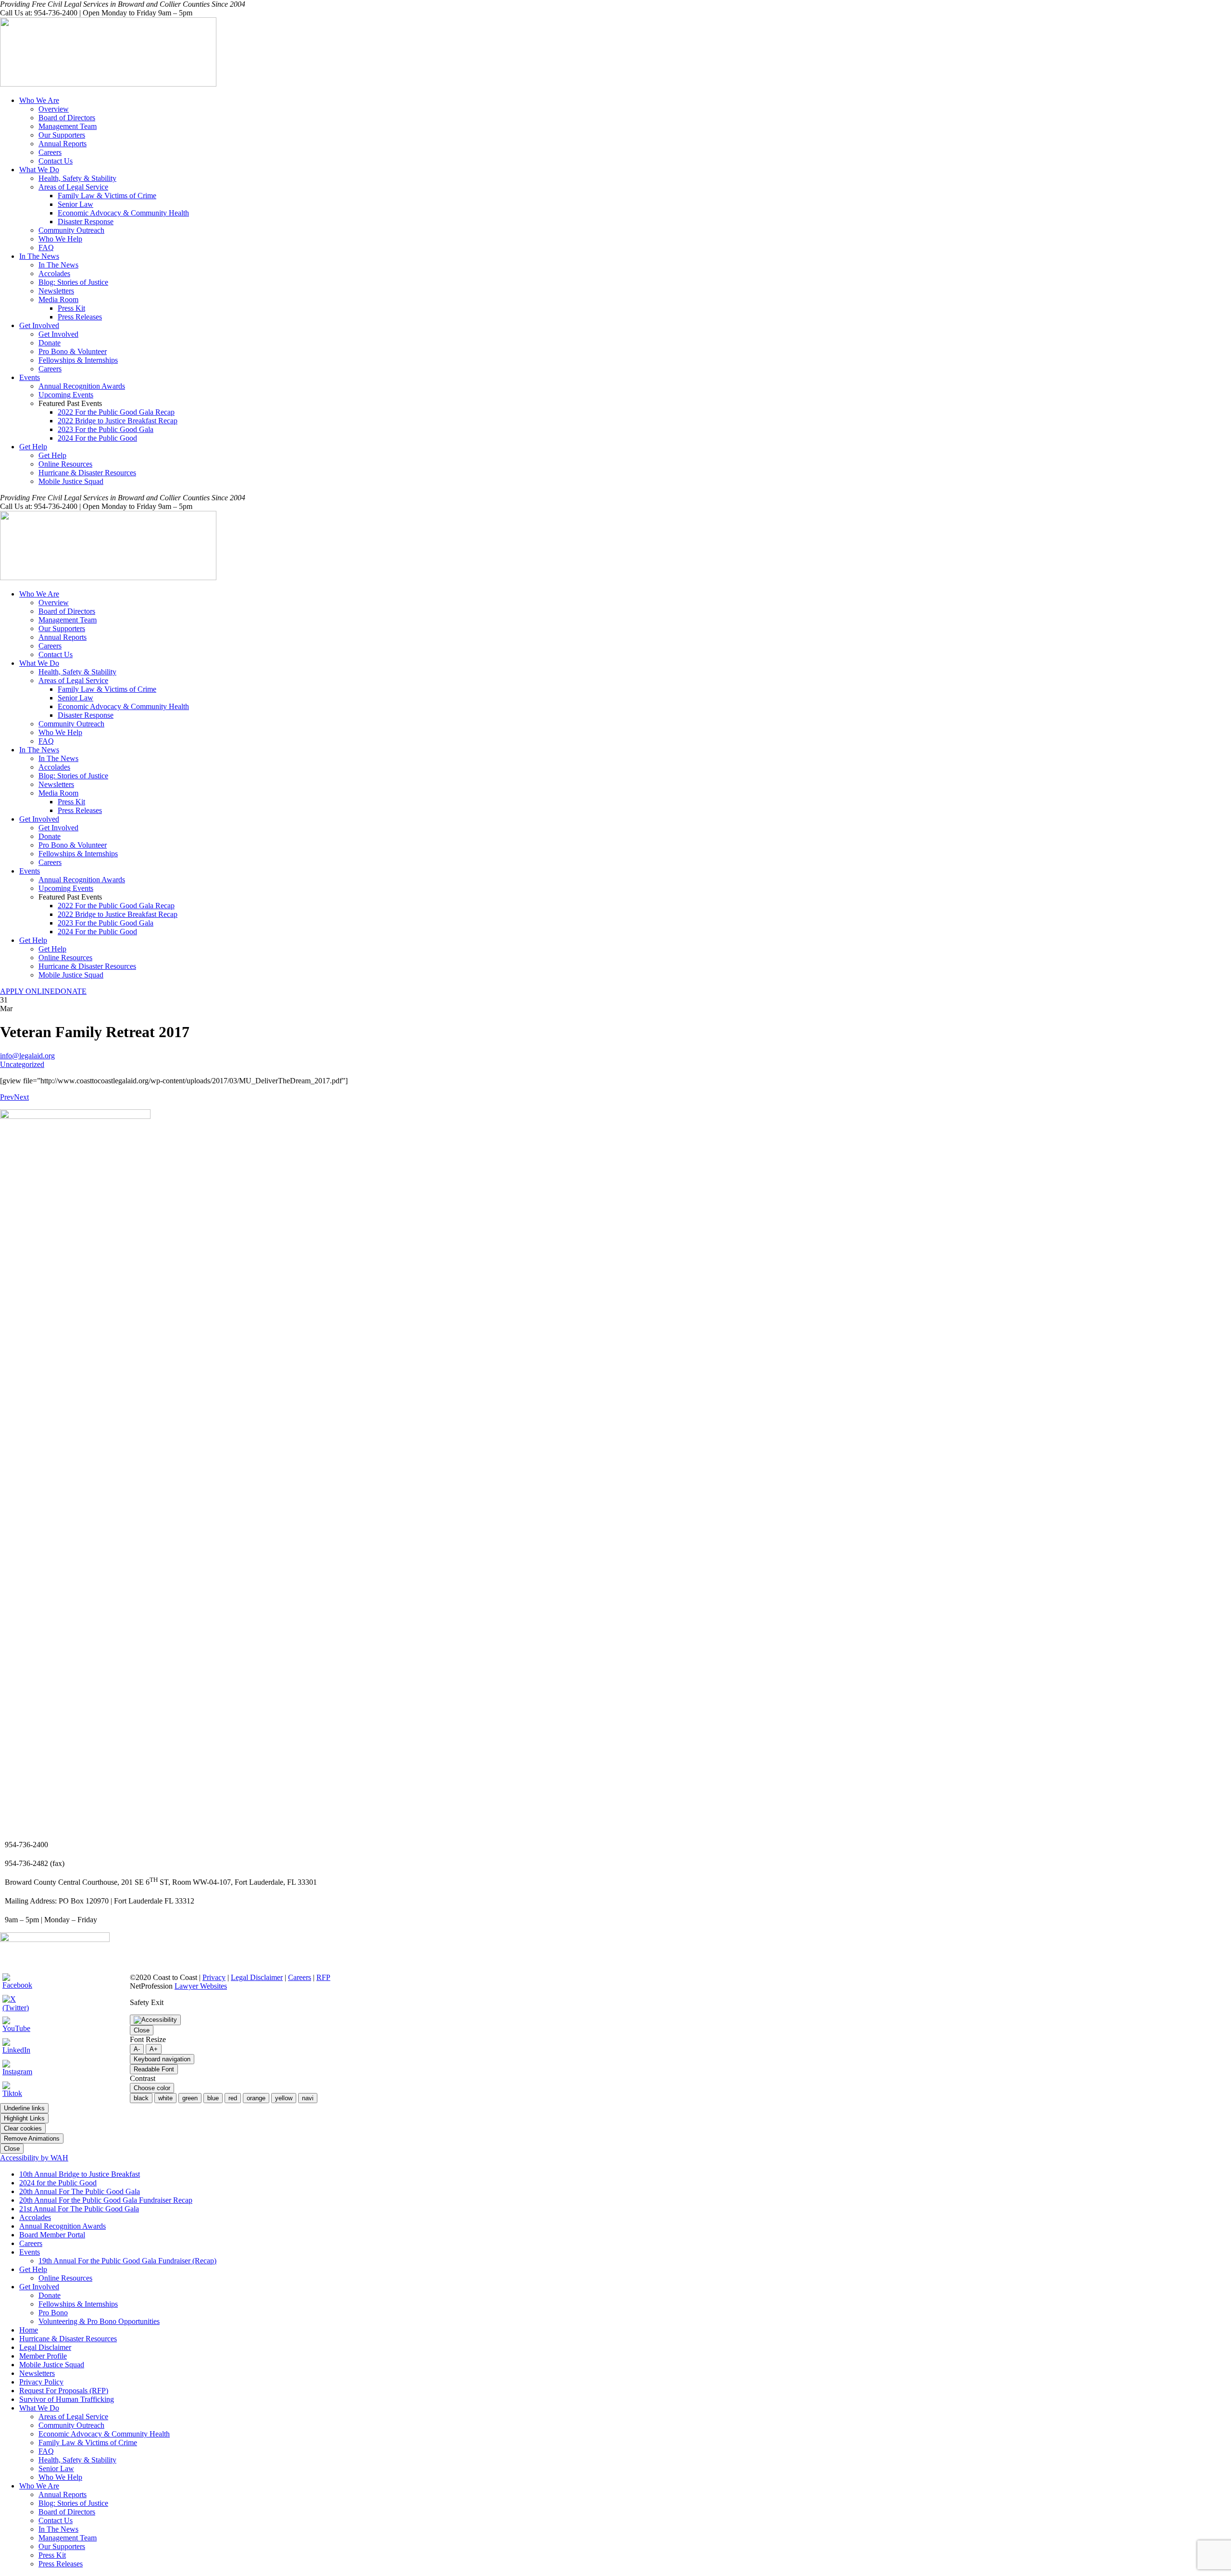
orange (256, 2098)
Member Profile (43, 2356)
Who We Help (60, 239)
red (233, 2098)
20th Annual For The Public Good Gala (80, 2191)
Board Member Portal (52, 2235)
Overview (54, 109)
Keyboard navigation (162, 2059)
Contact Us (56, 161)
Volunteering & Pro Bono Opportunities (99, 2321)
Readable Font (154, 2069)
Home (29, 2330)
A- (137, 2049)
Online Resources (65, 464)
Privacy (214, 1977)
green (190, 2098)
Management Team (68, 126)
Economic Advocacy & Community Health (123, 213)
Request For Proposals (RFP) (64, 2391)
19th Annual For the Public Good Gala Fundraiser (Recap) (127, 2261)
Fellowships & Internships (78, 360)
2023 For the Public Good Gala (106, 429)
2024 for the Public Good (58, 2183)
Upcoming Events (66, 395)
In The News (39, 256)
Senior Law (75, 204)
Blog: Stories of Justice (73, 282)
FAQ (46, 247)
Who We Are (39, 100)
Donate (50, 343)
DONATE (71, 991)
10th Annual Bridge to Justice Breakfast (80, 2174)
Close (142, 2030)
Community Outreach (71, 230)
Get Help (33, 447)
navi (308, 2098)
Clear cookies (23, 2128)
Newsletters (56, 291)
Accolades (54, 273)
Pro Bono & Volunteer (73, 351)
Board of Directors (67, 118)
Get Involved (39, 325)
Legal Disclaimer (257, 1977)
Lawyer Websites (201, 1986)
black (141, 2098)
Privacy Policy (41, 2382)
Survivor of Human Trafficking (67, 2399)
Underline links (24, 2108)
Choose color (152, 2088)
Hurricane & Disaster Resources (87, 473)
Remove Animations (32, 2138)
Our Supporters (62, 135)
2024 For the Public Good (97, 438)
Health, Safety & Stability (77, 178)
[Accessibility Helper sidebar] (155, 2020)
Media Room (58, 299)
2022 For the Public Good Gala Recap (116, 412)
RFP (323, 1977)
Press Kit (71, 308)
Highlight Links (24, 2118)
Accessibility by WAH (34, 2158)
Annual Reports (63, 144)
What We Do (39, 170)
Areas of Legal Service (73, 187)
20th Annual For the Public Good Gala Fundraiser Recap (106, 2200)
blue (213, 2098)
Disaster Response (86, 222)
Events (30, 377)
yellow (284, 2098)
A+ (154, 2049)
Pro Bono (53, 2313)
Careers (50, 152)
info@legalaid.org (27, 1056)
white (165, 2098)
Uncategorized (22, 1064)
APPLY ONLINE (27, 991)
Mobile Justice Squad (71, 481)
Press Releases (80, 317)
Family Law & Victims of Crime (107, 196)
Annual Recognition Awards (82, 386)
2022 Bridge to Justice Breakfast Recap (118, 421)
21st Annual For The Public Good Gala (79, 2209)
